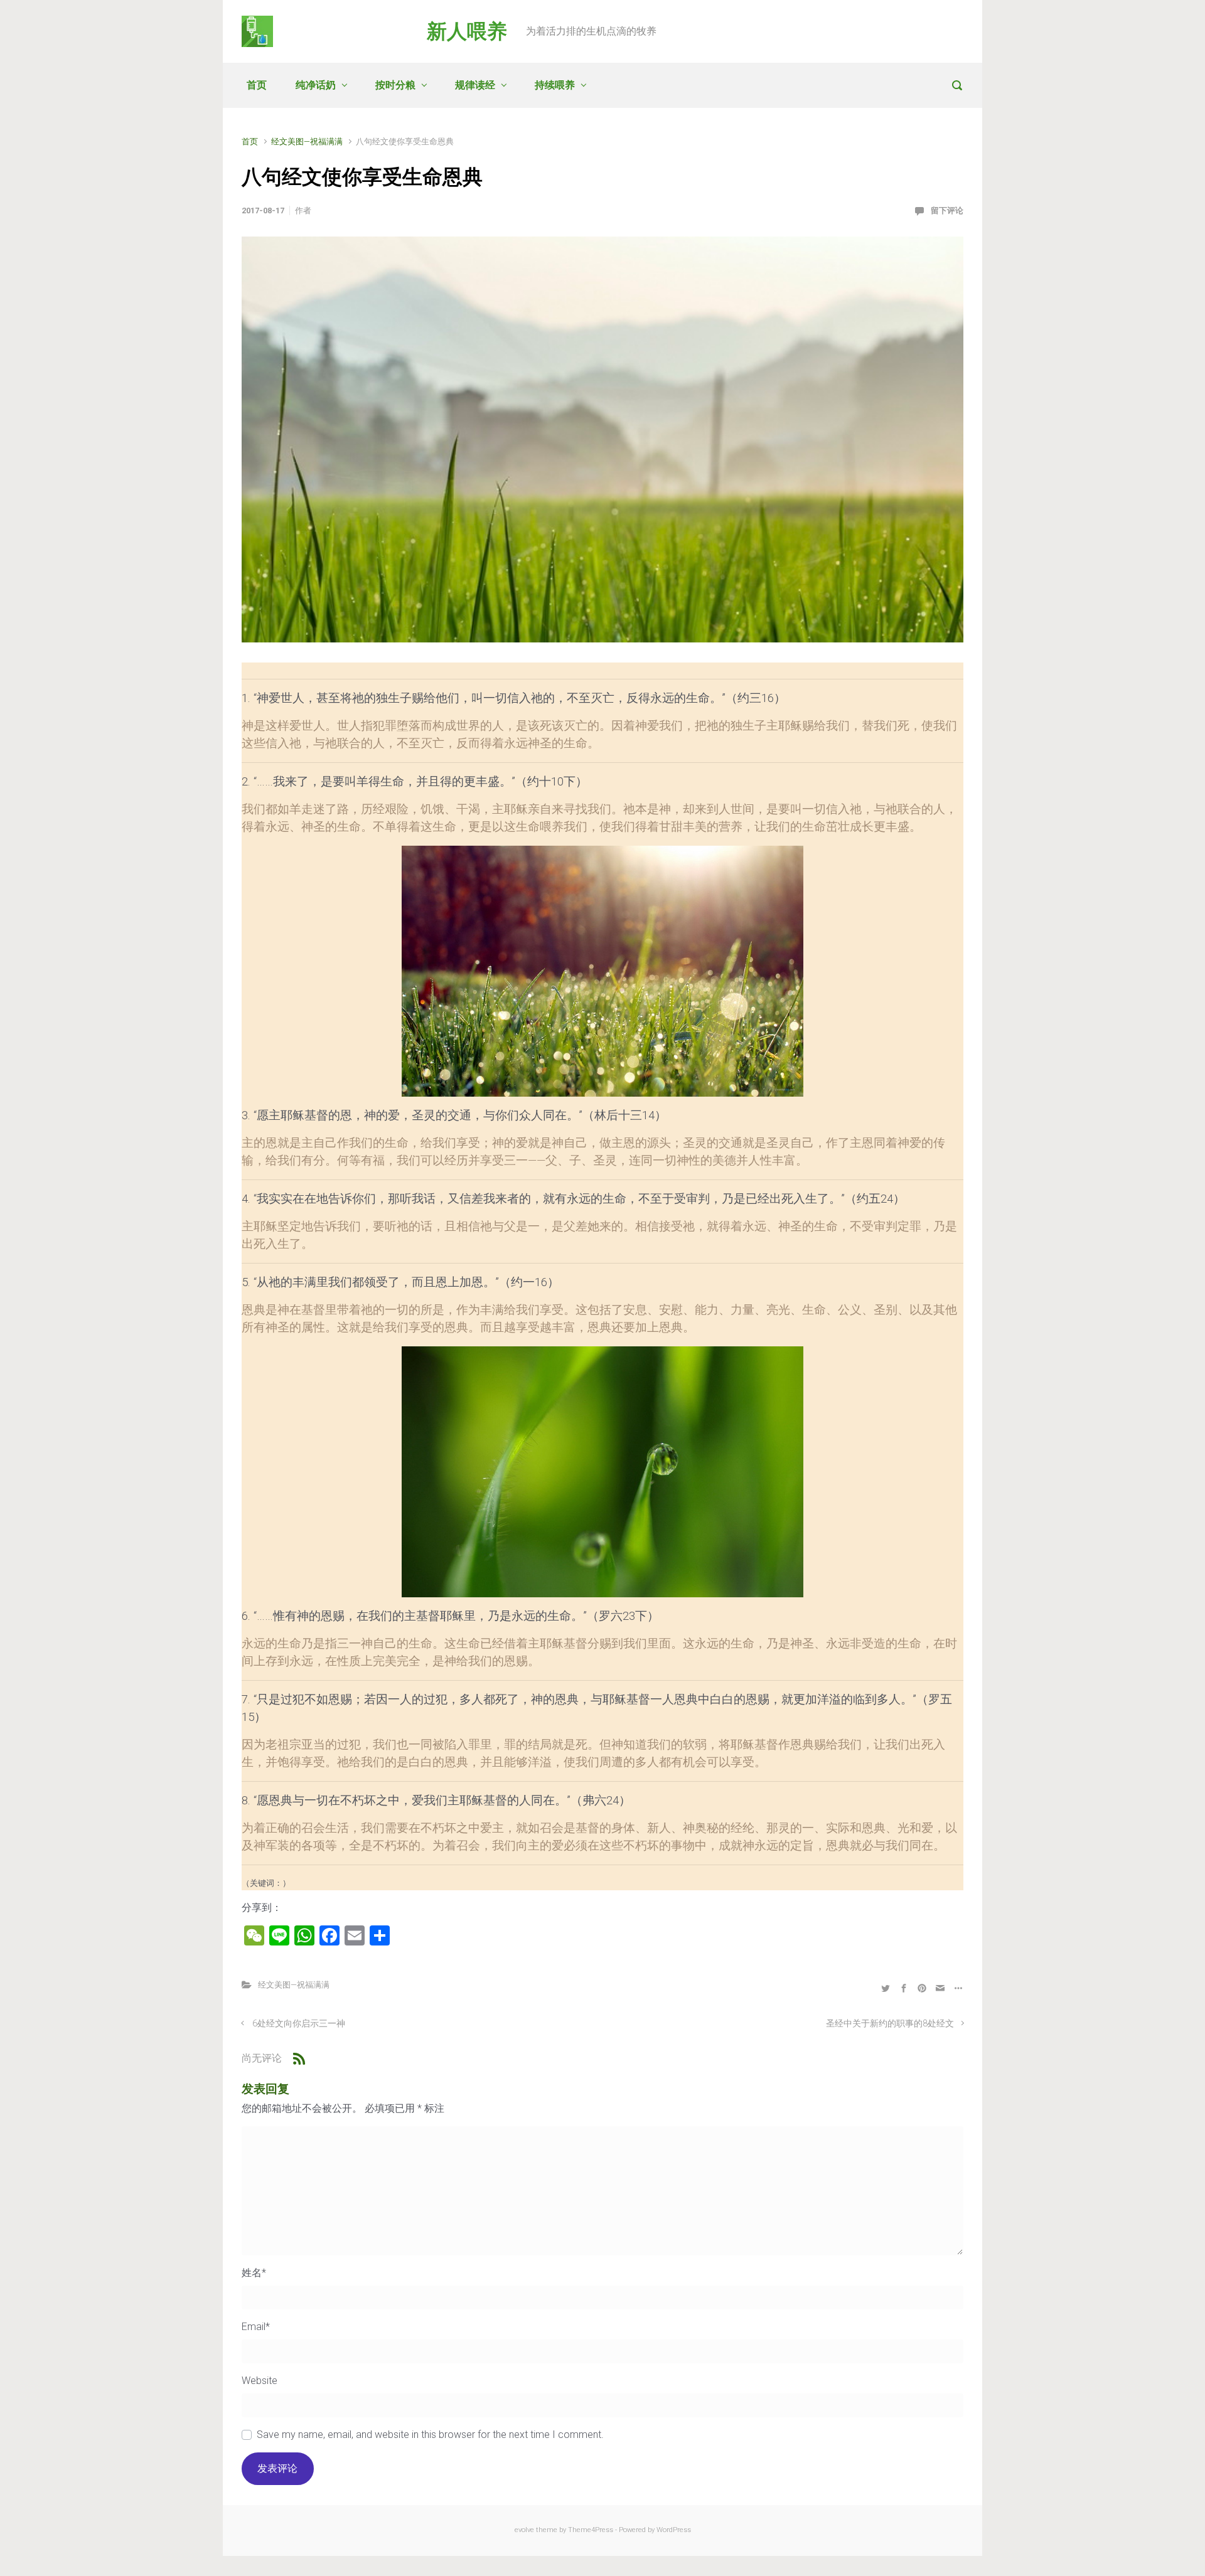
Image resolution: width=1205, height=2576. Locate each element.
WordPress (674, 2530)
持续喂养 (555, 85)
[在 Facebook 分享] (904, 1988)
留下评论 (947, 210)
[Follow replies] (299, 2058)
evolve (524, 2530)
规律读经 (475, 85)
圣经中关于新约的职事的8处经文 (890, 2024)
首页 (257, 85)
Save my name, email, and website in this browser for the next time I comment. (430, 2435)
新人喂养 (467, 31)
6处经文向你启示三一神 (299, 2024)
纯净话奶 (316, 85)
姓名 (254, 2273)
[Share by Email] (940, 1988)
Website (260, 2381)
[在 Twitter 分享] (886, 1988)
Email (256, 2327)
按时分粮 (395, 85)
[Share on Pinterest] (922, 1988)
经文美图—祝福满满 (307, 141)
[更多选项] (957, 1988)
